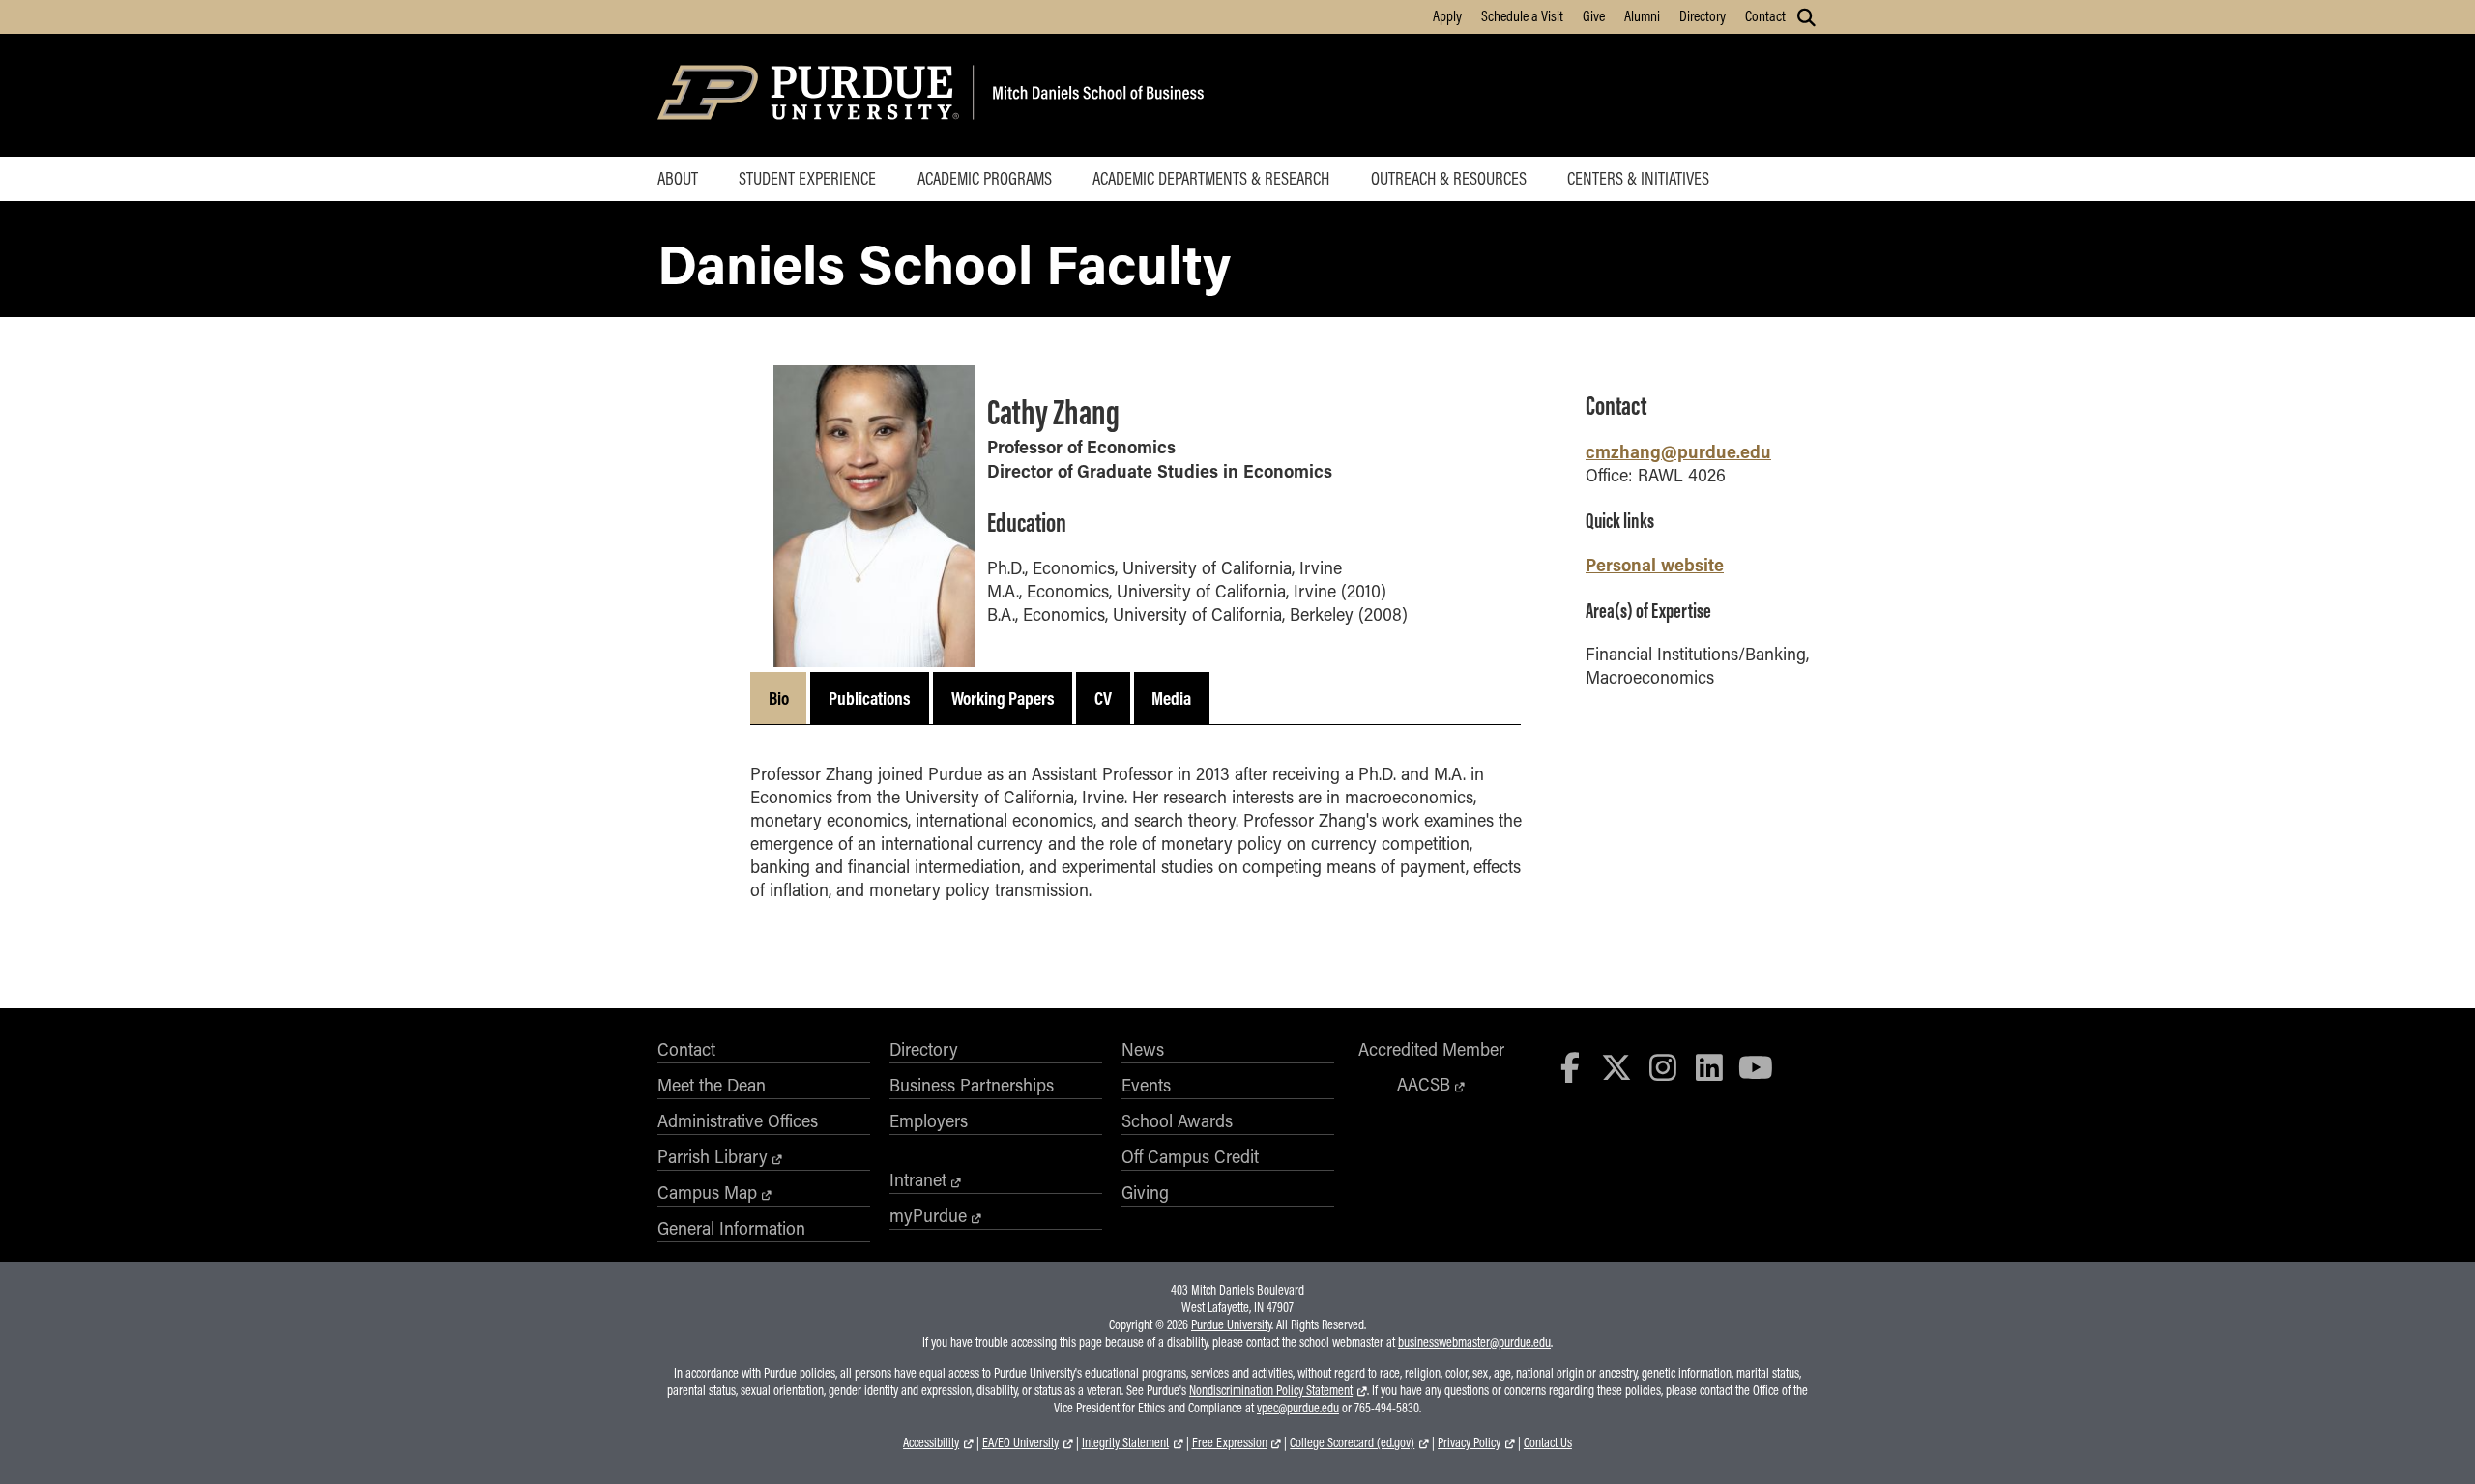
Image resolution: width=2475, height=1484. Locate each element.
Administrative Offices (738, 1120)
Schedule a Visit (1522, 15)
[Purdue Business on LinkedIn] (1709, 1067)
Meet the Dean (712, 1085)
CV (1103, 698)
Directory (1703, 15)
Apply (1447, 15)
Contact (1765, 15)
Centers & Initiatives (1638, 178)
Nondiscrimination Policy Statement (1271, 1390)
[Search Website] (1806, 17)
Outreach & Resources (1449, 178)
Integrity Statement (1125, 1442)
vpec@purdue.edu (1298, 1408)
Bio (779, 698)
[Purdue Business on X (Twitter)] (1616, 1067)
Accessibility (931, 1442)
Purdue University (1231, 1324)
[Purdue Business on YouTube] (1756, 1067)
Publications (870, 698)
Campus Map (707, 1192)
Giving (1145, 1192)
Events (1146, 1085)
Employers (929, 1120)
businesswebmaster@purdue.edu (1474, 1342)
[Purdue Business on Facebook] (1571, 1067)
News (1143, 1049)
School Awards (1177, 1120)
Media (1171, 698)
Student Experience (807, 178)
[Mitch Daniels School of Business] (1095, 95)
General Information (731, 1228)
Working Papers (1003, 698)
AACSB (1424, 1084)
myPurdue (928, 1215)
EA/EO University (1020, 1442)
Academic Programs (985, 178)
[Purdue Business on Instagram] (1663, 1067)
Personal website (1655, 564)
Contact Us (1548, 1442)
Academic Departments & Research (1211, 178)
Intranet (918, 1179)
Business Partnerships (972, 1085)
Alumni (1642, 15)
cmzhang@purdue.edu (1678, 451)
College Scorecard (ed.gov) (1352, 1442)
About (678, 178)
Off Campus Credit (1190, 1156)
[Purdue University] (812, 95)
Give (1594, 15)
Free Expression (1230, 1442)
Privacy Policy (1469, 1442)
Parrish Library (713, 1156)
